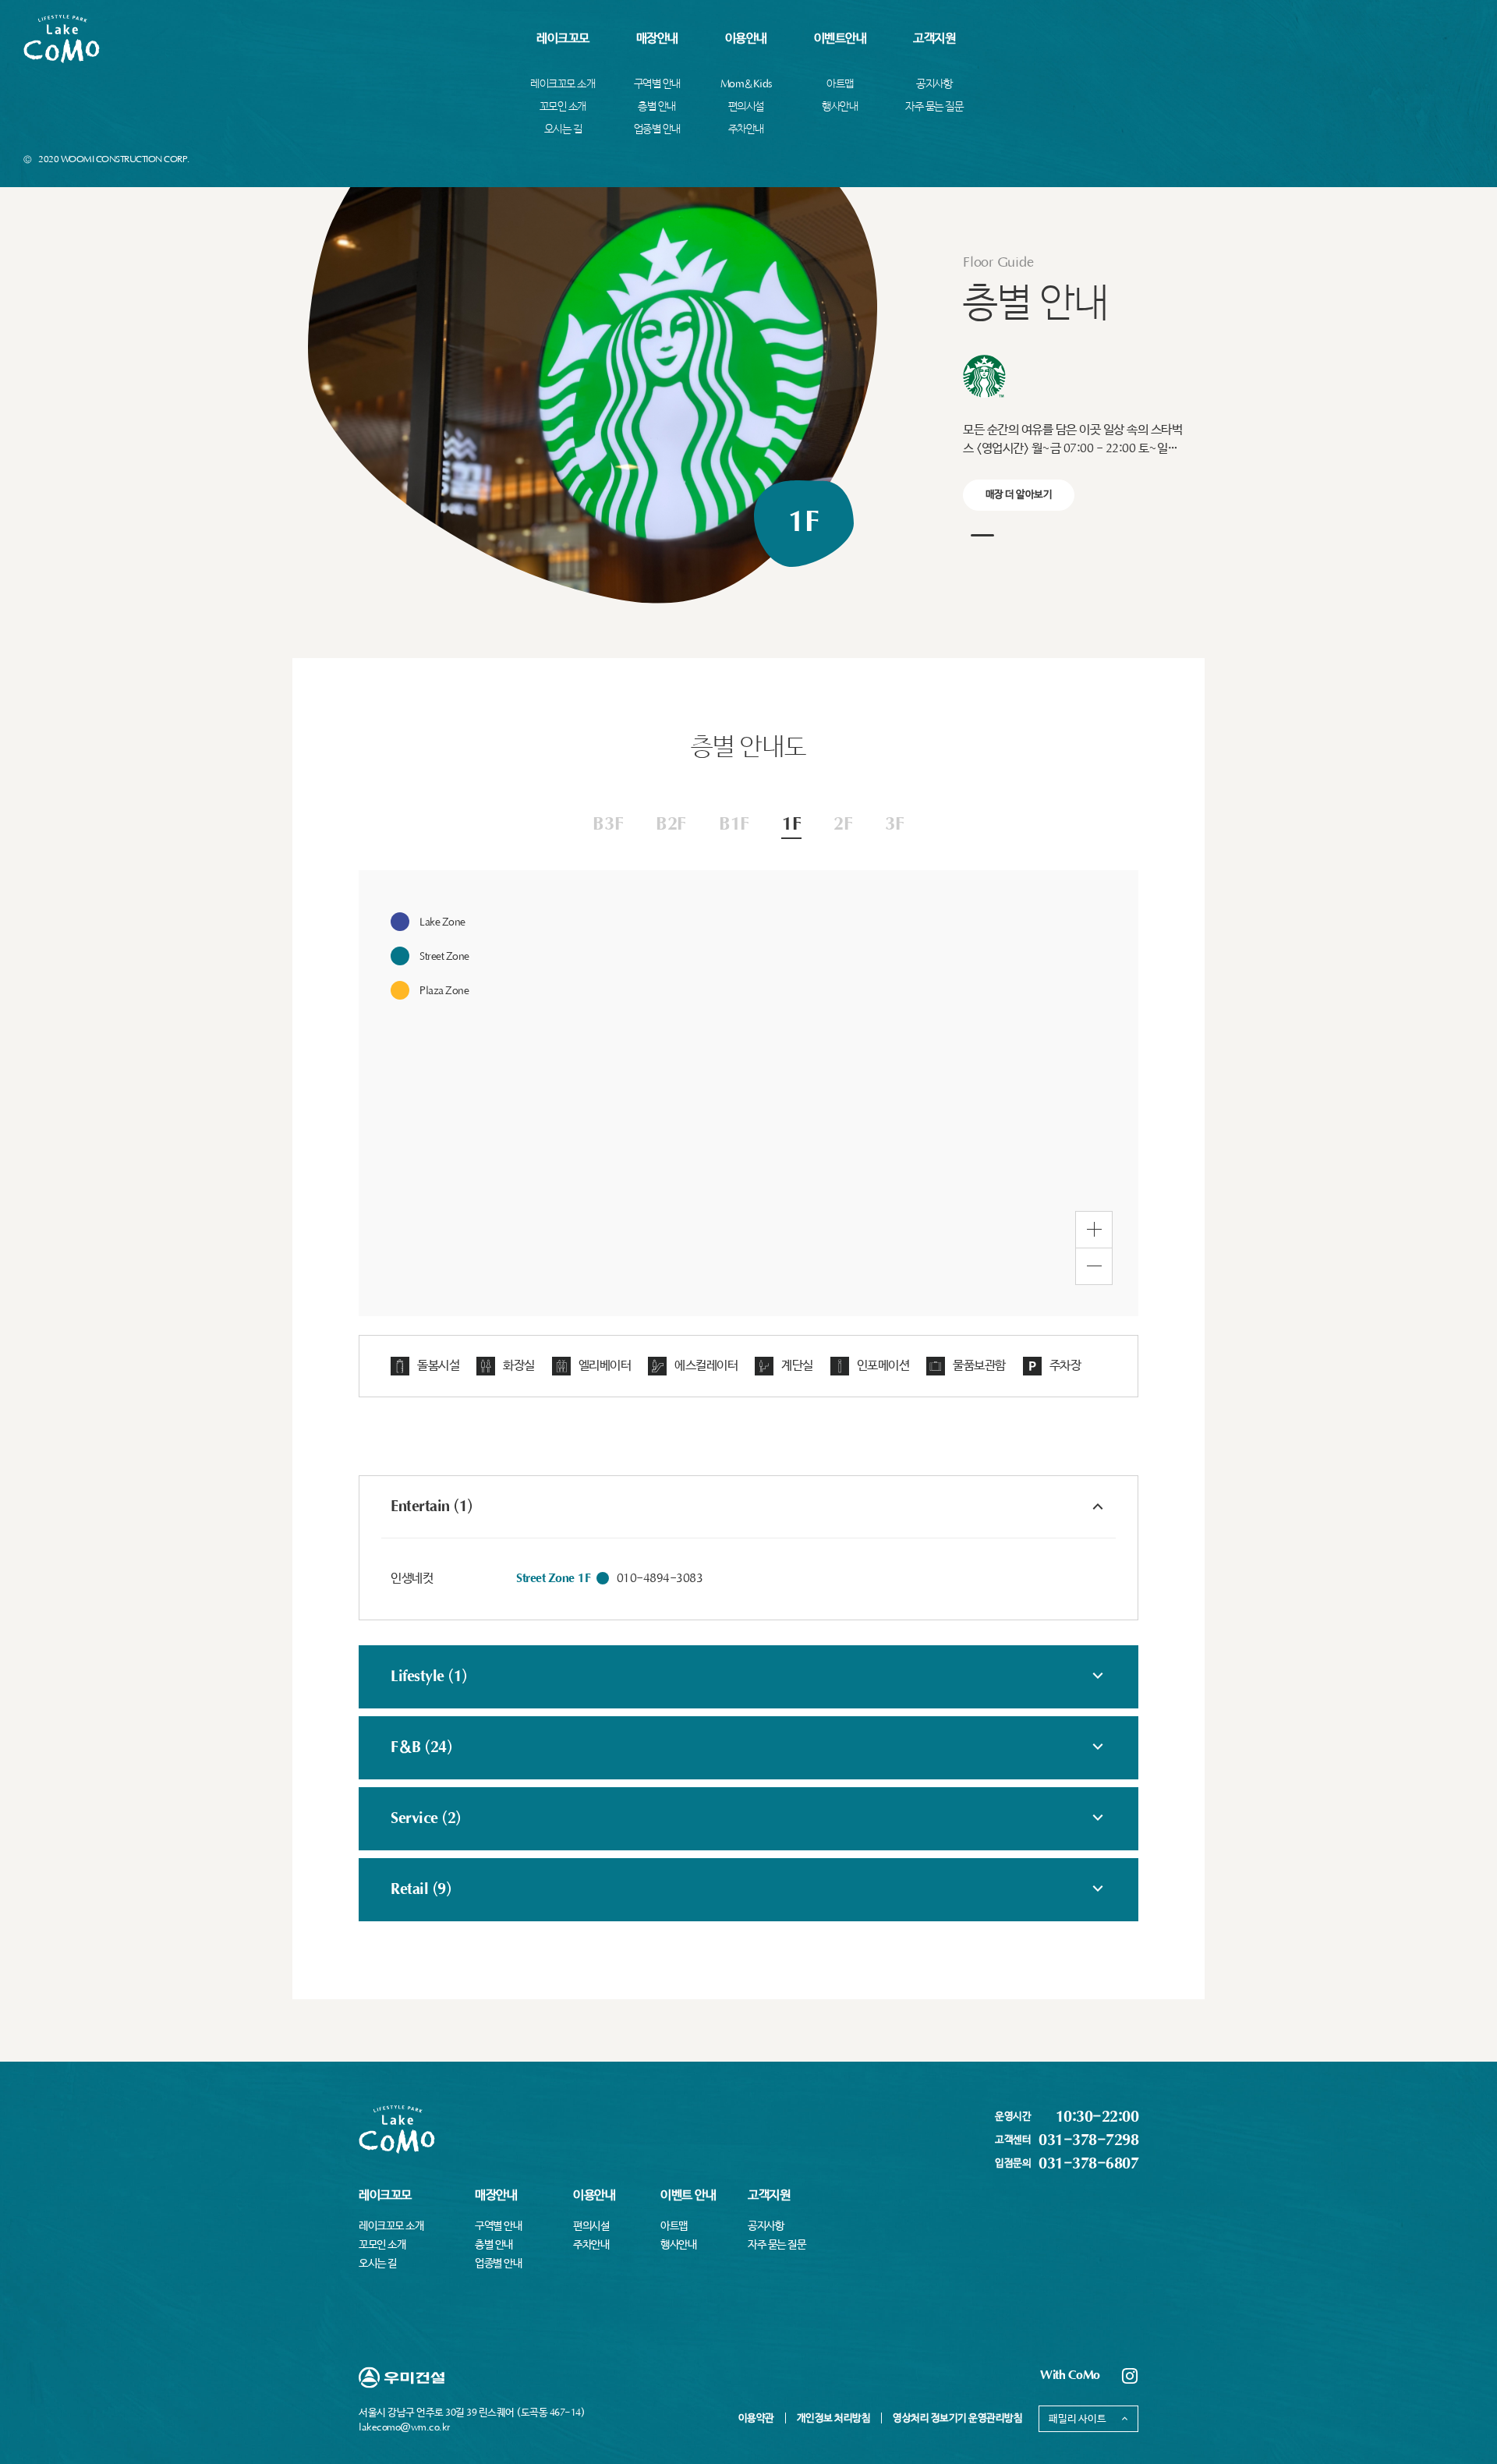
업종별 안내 (657, 129)
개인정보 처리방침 (834, 2418)
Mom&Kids (746, 84)
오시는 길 (563, 129)
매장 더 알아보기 (1019, 495)
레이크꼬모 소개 (563, 84)
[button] (982, 535)
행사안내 (840, 107)
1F (791, 825)
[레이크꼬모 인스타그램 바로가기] (1130, 2376)
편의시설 (746, 107)
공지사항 (934, 84)
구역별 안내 (657, 84)
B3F (608, 825)
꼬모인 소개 (563, 107)
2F (843, 825)
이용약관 (756, 2418)
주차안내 (746, 129)
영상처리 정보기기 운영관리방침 (957, 2418)
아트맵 (840, 84)
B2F (671, 825)
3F (894, 825)
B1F (734, 825)
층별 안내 (657, 107)
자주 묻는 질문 (934, 107)
